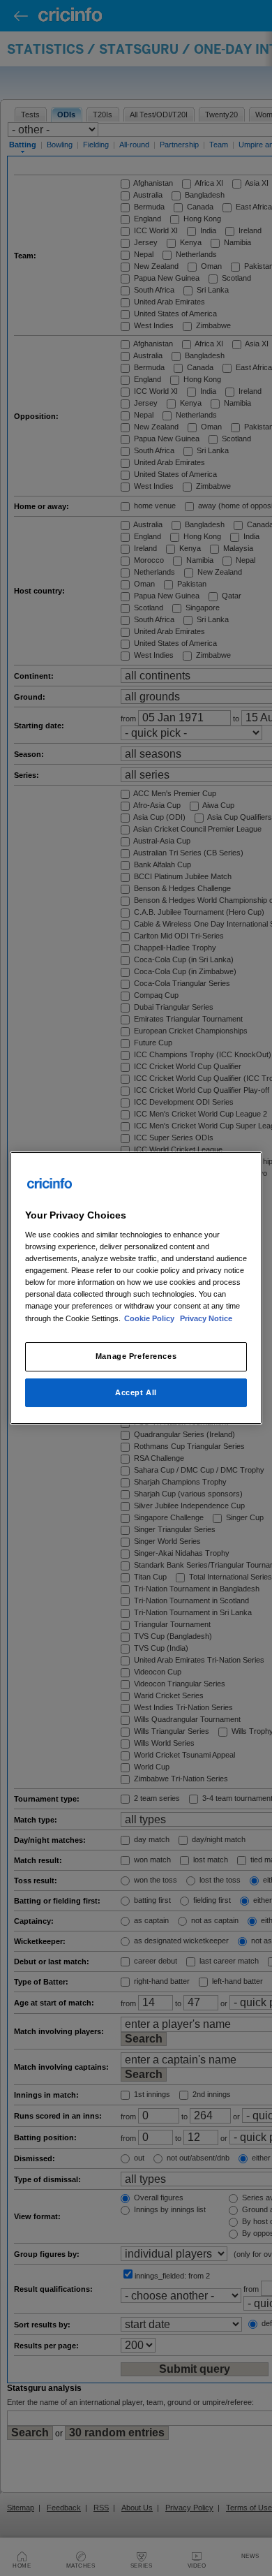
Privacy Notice (206, 1318)
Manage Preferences (136, 1356)
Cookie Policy (150, 1318)
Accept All (136, 1392)
